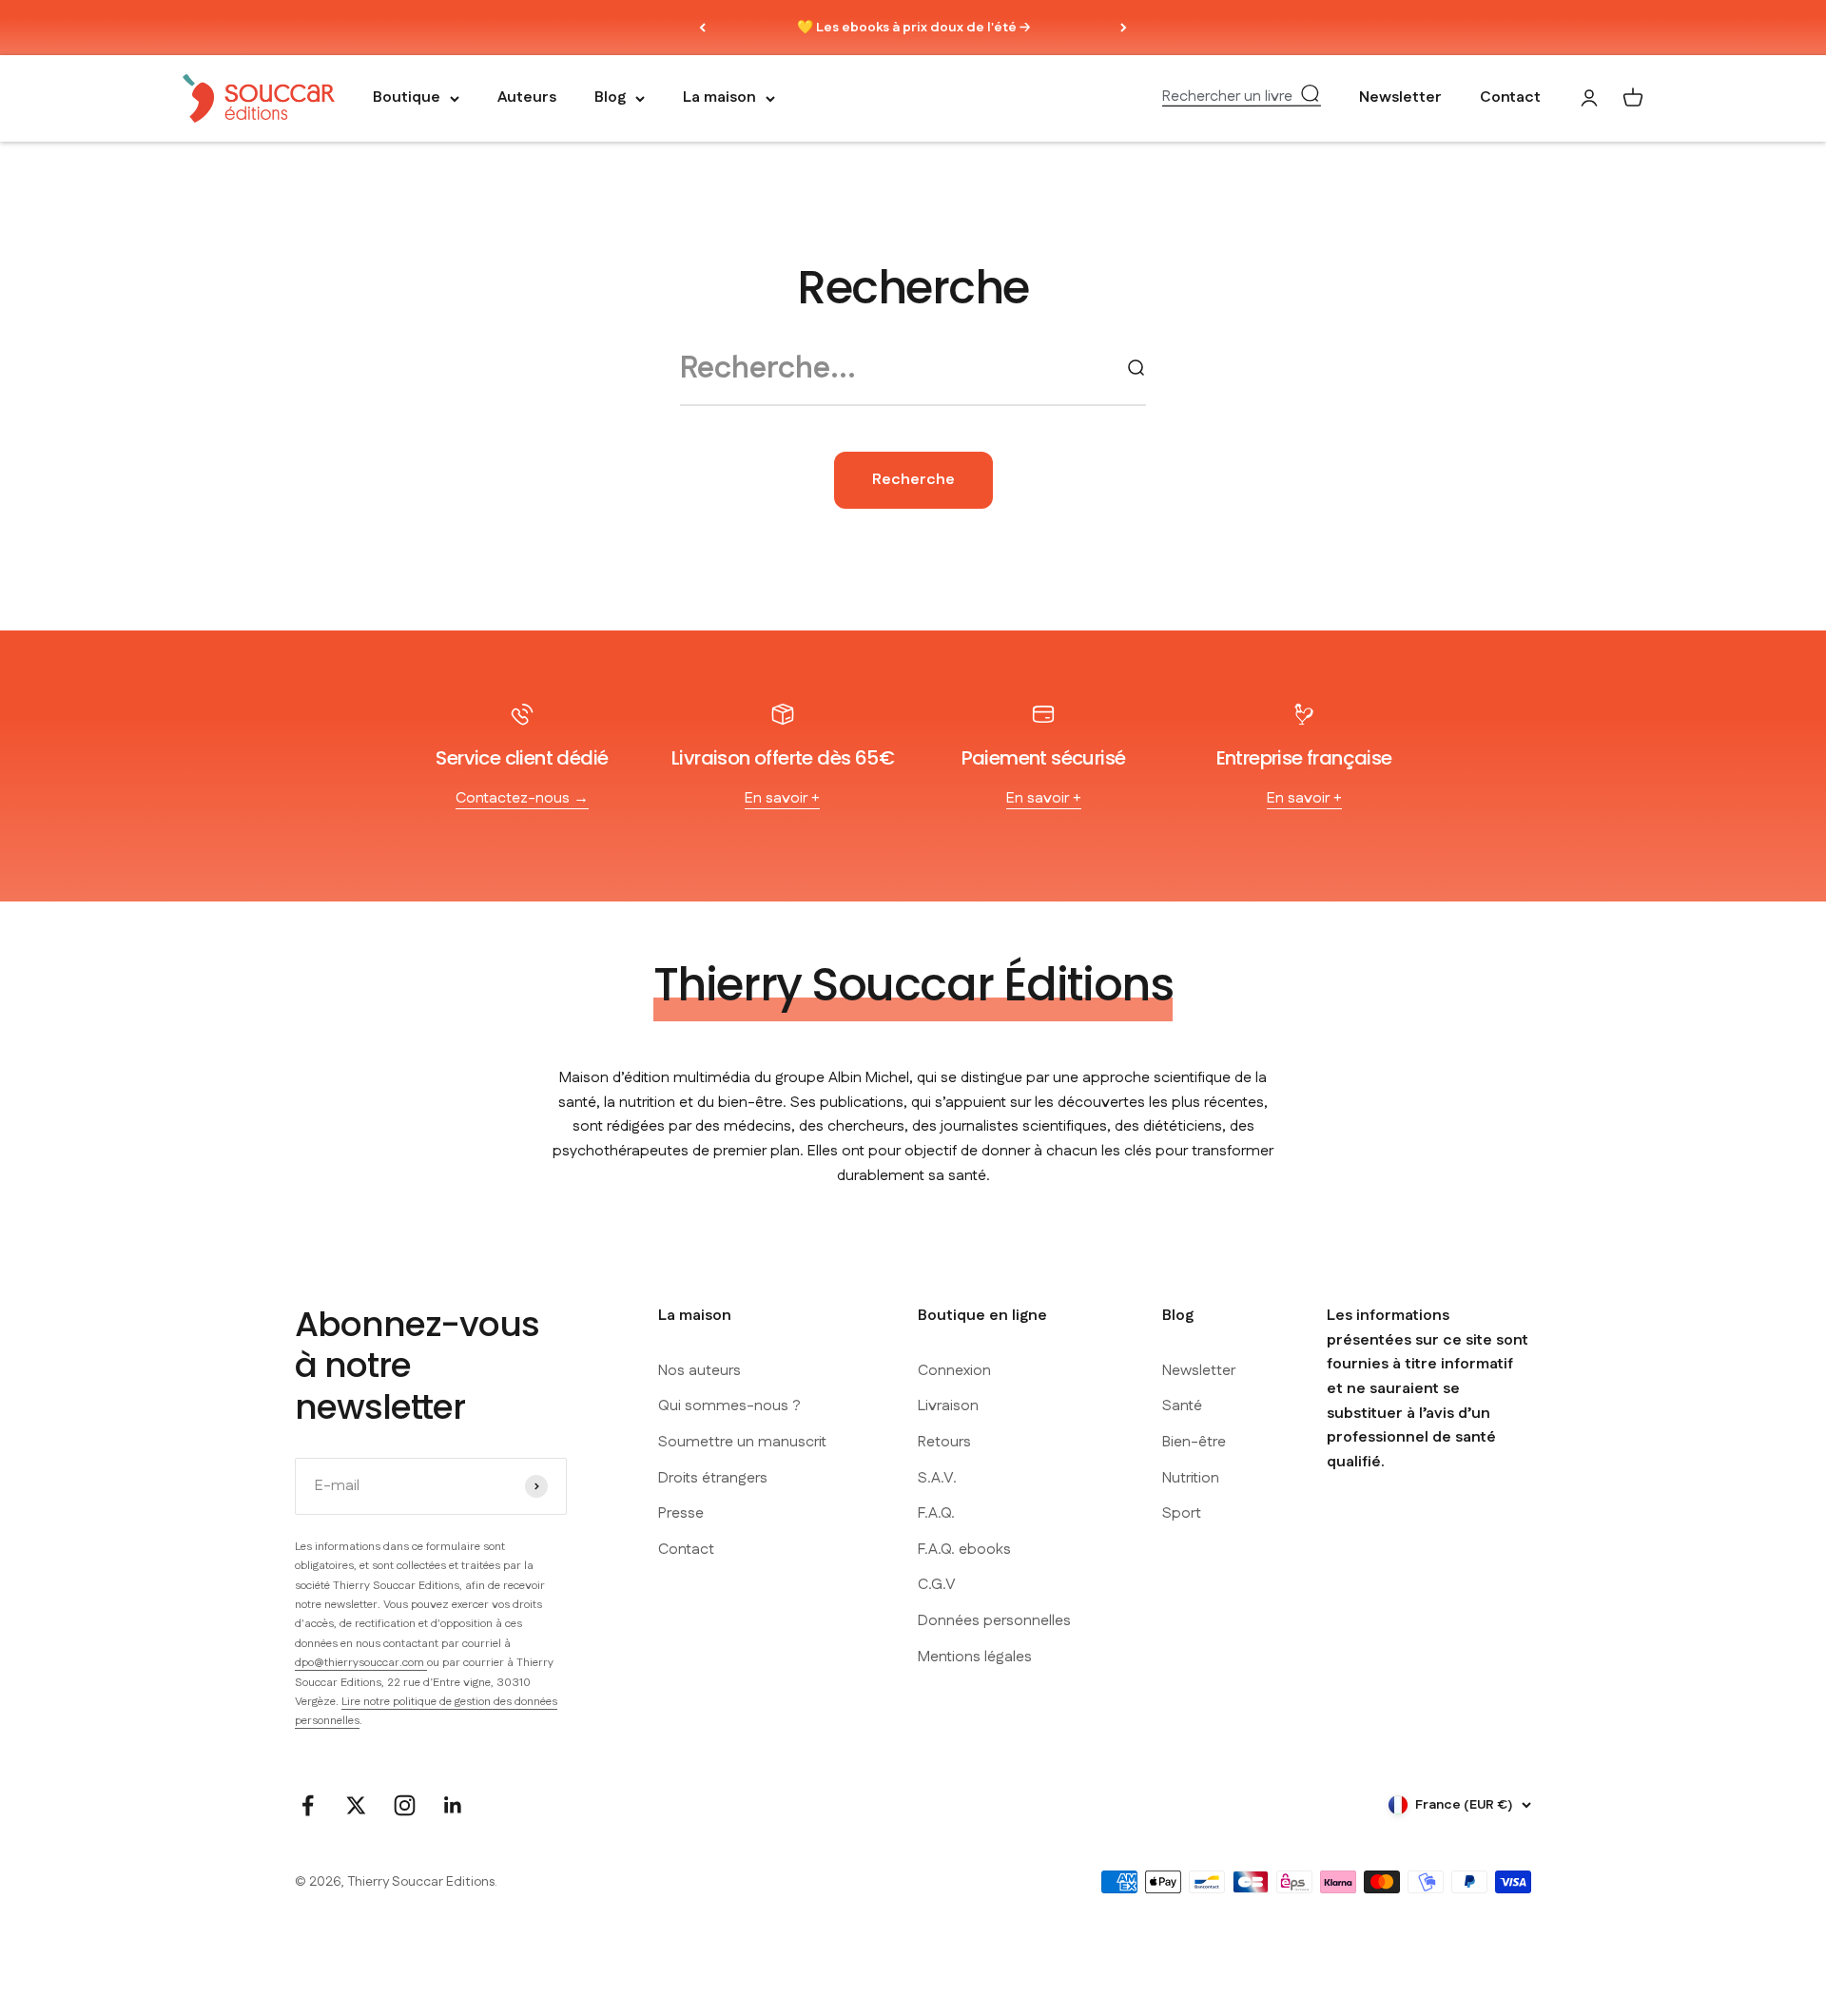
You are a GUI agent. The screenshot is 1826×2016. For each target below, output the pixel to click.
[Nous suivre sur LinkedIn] (453, 1805)
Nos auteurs (699, 1371)
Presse (681, 1513)
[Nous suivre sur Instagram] (405, 1805)
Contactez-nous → (522, 798)
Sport (1182, 1513)
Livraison (948, 1406)
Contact (1510, 98)
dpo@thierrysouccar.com (361, 1663)
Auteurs (527, 98)
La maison (719, 98)
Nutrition (1191, 1478)
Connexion (954, 1371)
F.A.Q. (936, 1513)
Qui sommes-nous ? (729, 1406)
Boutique (407, 98)
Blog (610, 98)
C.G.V (937, 1585)
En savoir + (782, 798)
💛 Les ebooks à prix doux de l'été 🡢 (913, 28)
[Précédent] (702, 28)
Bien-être (1194, 1442)
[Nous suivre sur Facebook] (308, 1805)
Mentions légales (975, 1657)
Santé (1182, 1406)
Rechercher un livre (1227, 97)
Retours (944, 1442)
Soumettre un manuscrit (742, 1442)
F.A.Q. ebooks (964, 1550)
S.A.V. (937, 1478)
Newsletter (1400, 98)
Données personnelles (994, 1621)
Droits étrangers (713, 1478)
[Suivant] (1124, 28)
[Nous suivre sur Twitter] (356, 1805)
